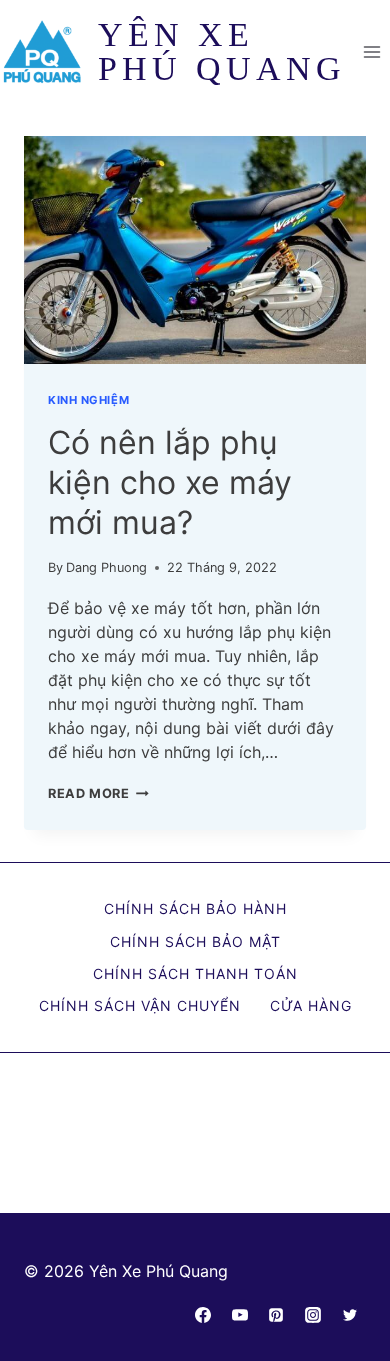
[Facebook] (203, 1315)
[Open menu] (371, 51)
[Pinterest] (276, 1315)
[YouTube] (240, 1315)
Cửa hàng (311, 1005)
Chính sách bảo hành (195, 908)
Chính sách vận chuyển (140, 1005)
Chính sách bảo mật (195, 941)
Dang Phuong (106, 567)
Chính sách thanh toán (195, 973)
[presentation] (195, 250)
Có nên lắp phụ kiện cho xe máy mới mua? (170, 482)
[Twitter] (350, 1315)
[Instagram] (313, 1315)
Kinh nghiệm (88, 400)
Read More (98, 793)
